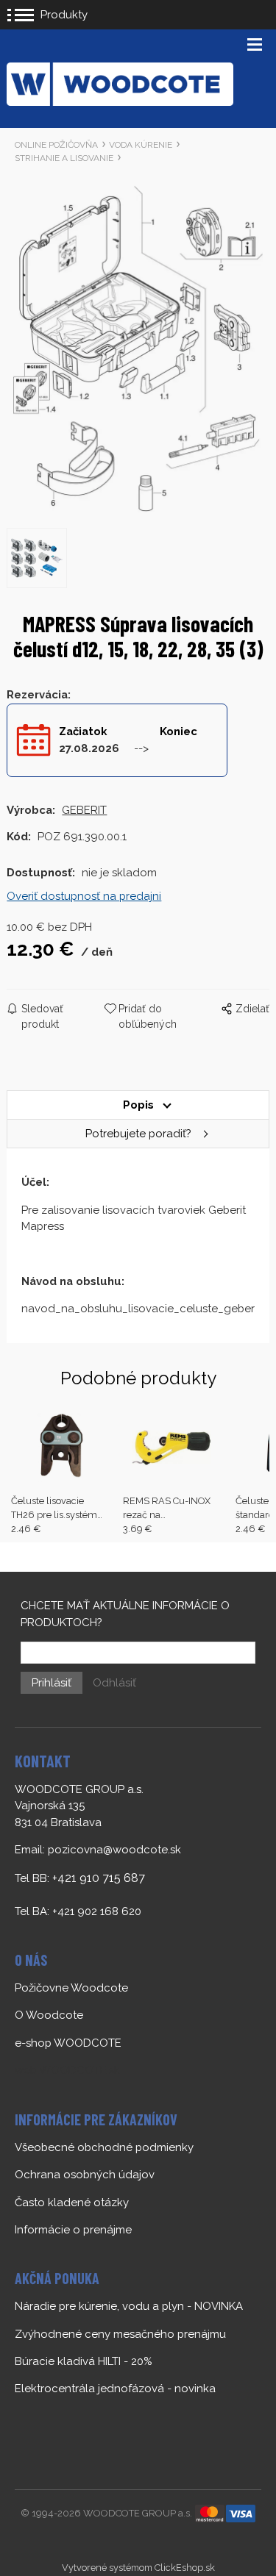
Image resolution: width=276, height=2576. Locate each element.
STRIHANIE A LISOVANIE (64, 158)
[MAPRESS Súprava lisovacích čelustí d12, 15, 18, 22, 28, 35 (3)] (138, 348)
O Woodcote (49, 2015)
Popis (138, 1105)
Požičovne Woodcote (71, 1988)
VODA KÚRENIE (141, 145)
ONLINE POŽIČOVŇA (56, 145)
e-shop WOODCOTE (68, 2043)
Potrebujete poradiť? (138, 1134)
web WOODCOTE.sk (67, 2070)
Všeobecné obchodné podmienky (104, 2147)
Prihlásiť (52, 1683)
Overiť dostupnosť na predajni (84, 896)
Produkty (64, 15)
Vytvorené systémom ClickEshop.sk (138, 2568)
